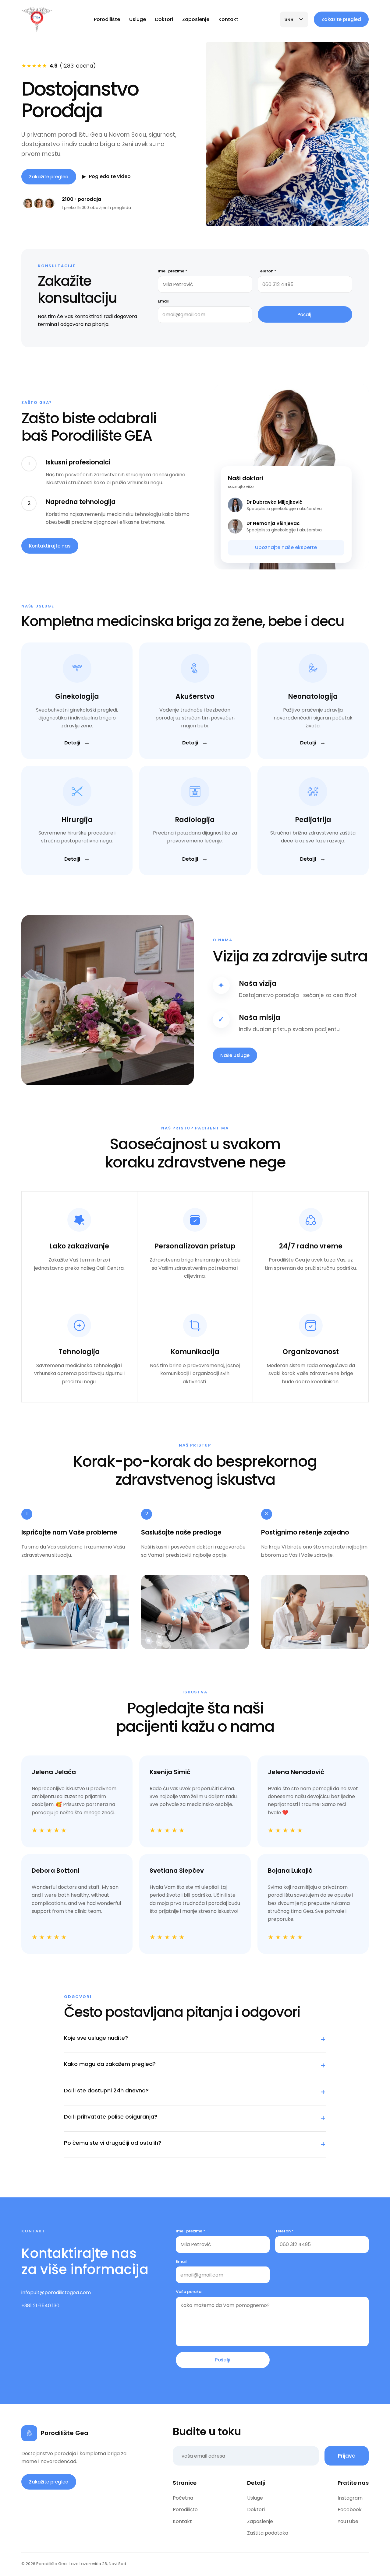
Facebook (350, 2509)
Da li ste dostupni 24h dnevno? (195, 2092)
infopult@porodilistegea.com (56, 2292)
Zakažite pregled (341, 19)
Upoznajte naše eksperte (286, 547)
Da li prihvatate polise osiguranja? (195, 2118)
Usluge (138, 19)
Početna (183, 2498)
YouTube (348, 2521)
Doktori (164, 19)
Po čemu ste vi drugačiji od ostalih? (195, 2144)
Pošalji (305, 315)
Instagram (350, 2498)
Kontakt (228, 19)
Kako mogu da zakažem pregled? (195, 2066)
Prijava (347, 2456)
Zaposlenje (196, 19)
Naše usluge (235, 1055)
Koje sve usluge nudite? (195, 2039)
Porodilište (107, 19)
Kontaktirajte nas (50, 546)
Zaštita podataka (268, 2533)
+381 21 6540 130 (40, 2306)
